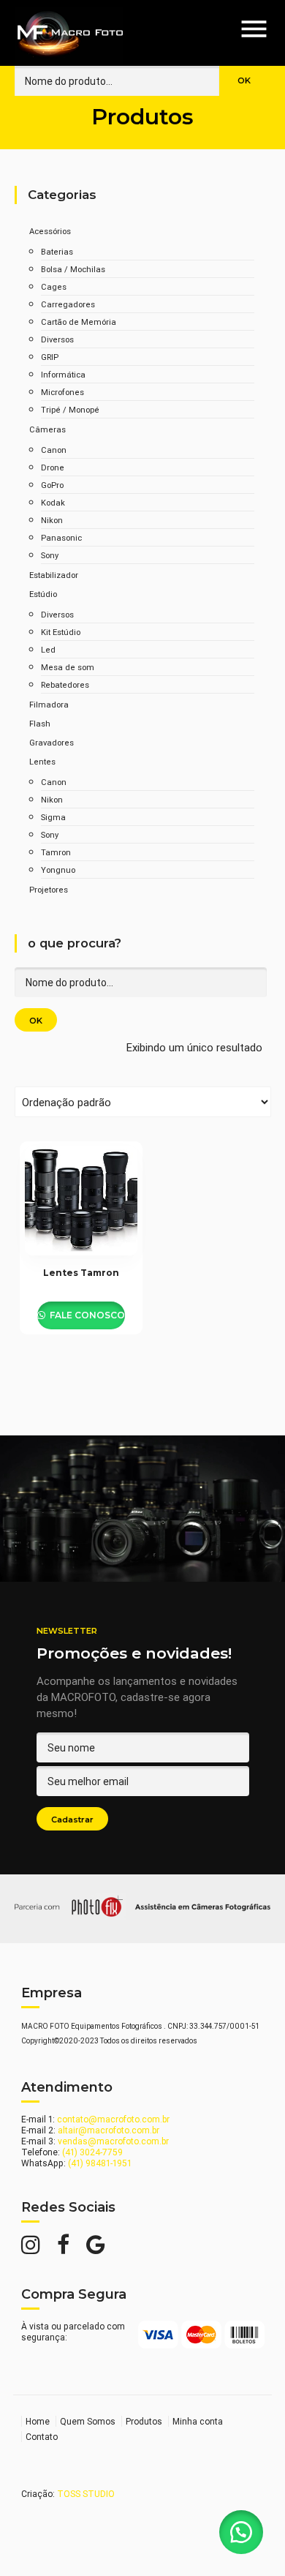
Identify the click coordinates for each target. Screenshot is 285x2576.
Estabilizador (54, 575)
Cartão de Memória (79, 322)
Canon (54, 450)
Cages (54, 287)
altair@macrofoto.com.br (109, 2130)
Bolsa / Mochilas (73, 269)
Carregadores (68, 304)
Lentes (42, 762)
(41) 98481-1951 (100, 2163)
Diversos (57, 339)
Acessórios (50, 231)
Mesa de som (68, 667)
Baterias (57, 252)
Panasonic (61, 538)
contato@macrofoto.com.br (113, 2119)
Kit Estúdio (61, 632)
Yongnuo (58, 870)
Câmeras (47, 429)
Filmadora (49, 705)
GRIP (50, 357)
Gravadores (52, 743)
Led (48, 650)
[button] (241, 2532)
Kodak (53, 503)
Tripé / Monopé (70, 410)
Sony (50, 555)
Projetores (49, 890)
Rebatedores (65, 685)
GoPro (52, 485)
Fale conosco (86, 1315)
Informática (63, 375)
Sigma (53, 817)
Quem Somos (88, 2421)
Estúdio (43, 594)
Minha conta (198, 2421)
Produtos (144, 2421)
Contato (42, 2437)
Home (38, 2421)
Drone (53, 467)
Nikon (52, 520)
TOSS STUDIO (86, 2494)
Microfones (62, 392)
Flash (40, 724)
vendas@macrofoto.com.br (113, 2141)
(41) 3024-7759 (92, 2152)
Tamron (56, 852)
